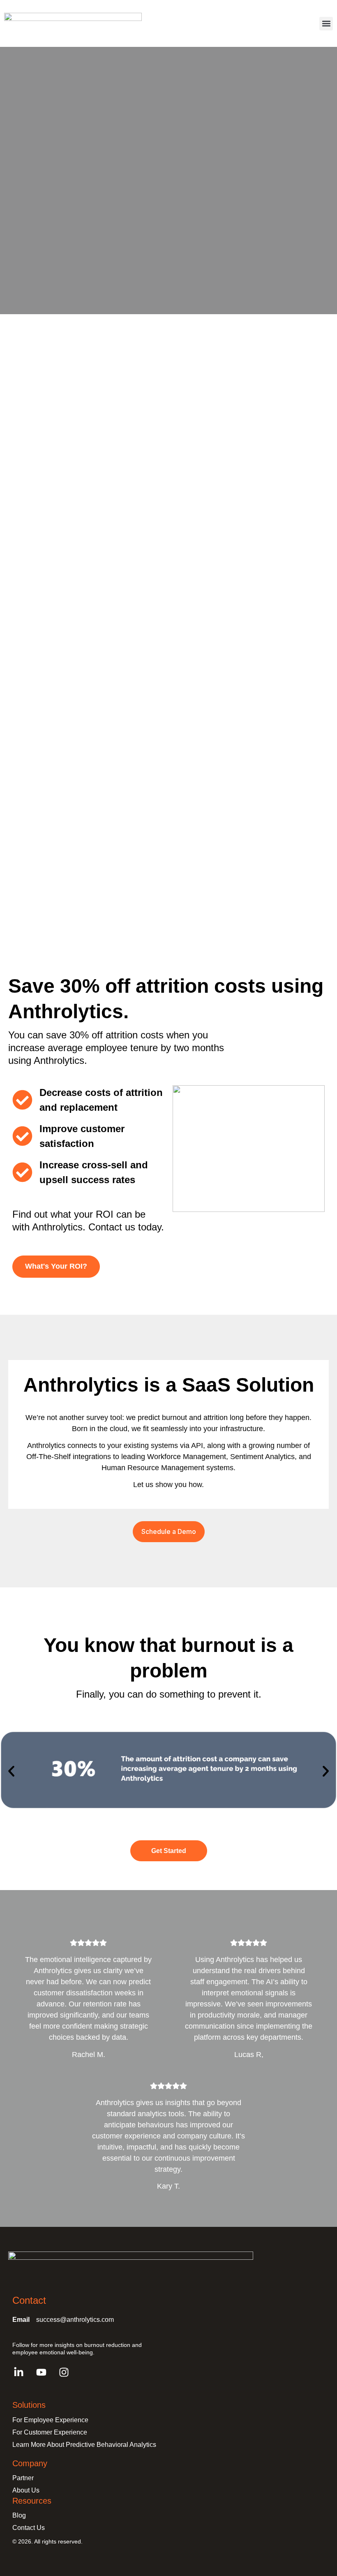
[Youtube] (41, 2372)
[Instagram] (64, 2372)
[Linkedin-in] (18, 2372)
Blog (19, 2515)
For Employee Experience (50, 2420)
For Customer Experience (50, 2432)
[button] (326, 24)
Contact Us (29, 2528)
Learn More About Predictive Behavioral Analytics (84, 2445)
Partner (23, 2478)
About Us (26, 2490)
